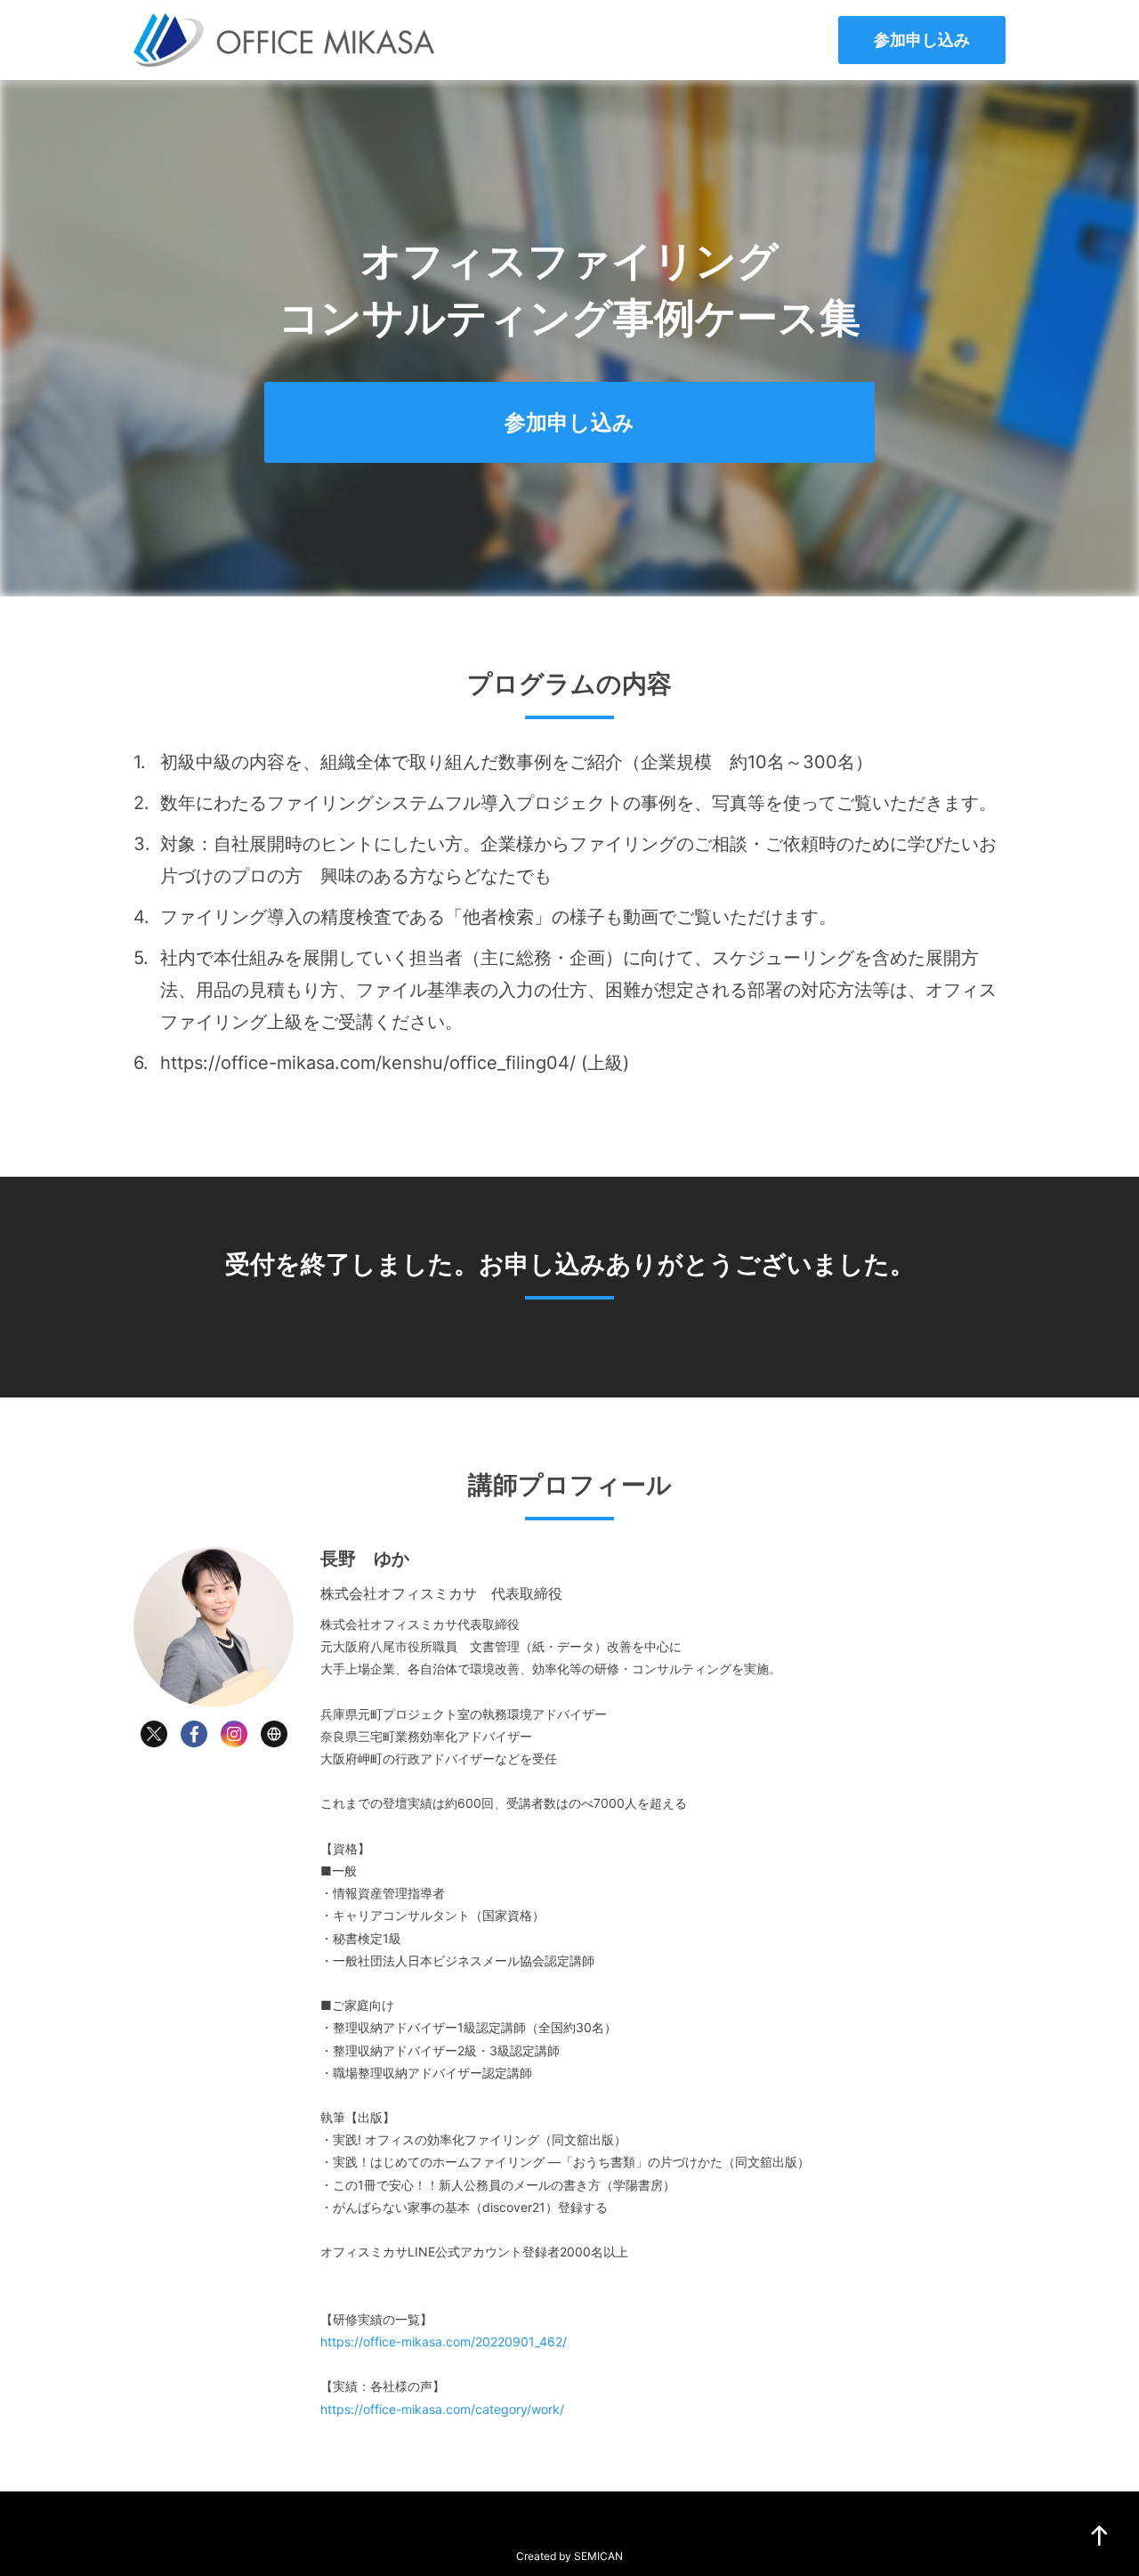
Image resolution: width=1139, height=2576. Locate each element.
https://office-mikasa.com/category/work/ (442, 2409)
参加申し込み (922, 40)
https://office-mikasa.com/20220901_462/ (444, 2341)
